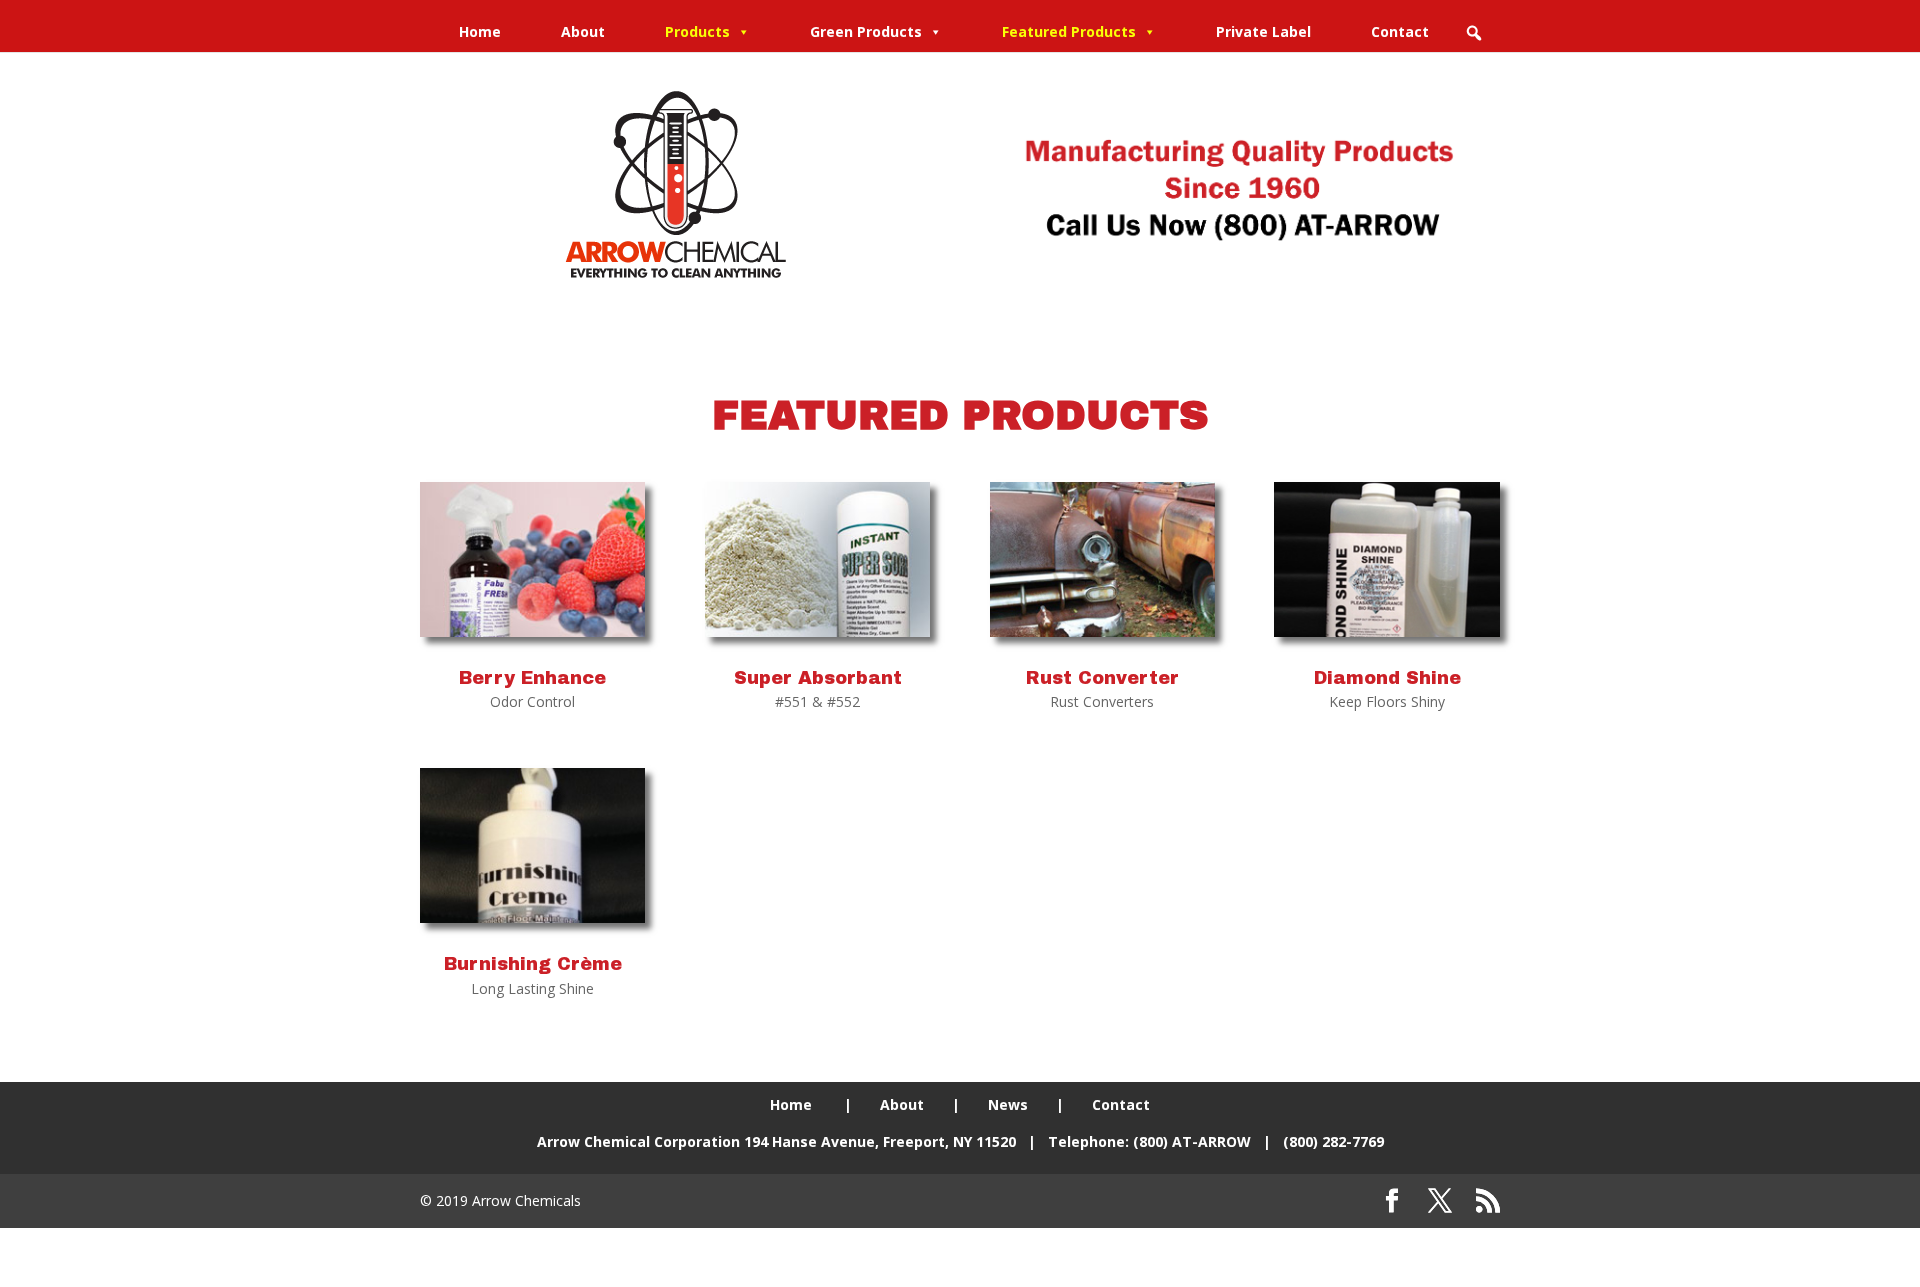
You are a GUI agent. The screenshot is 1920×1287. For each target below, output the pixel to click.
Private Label (1263, 31)
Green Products (866, 31)
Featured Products (1069, 31)
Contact (1400, 31)
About (583, 31)
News (1008, 1104)
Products (697, 31)
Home (480, 31)
